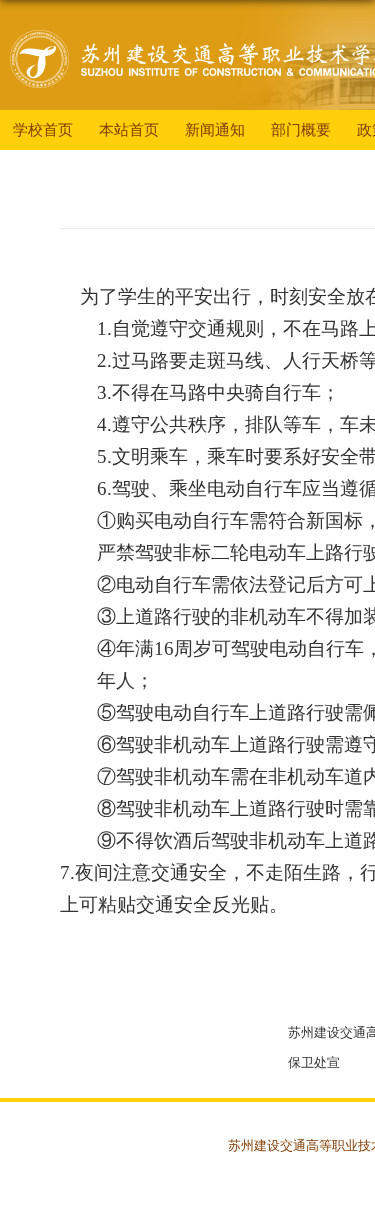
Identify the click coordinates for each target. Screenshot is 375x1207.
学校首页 (43, 129)
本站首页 (129, 129)
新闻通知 (215, 129)
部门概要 (301, 129)
